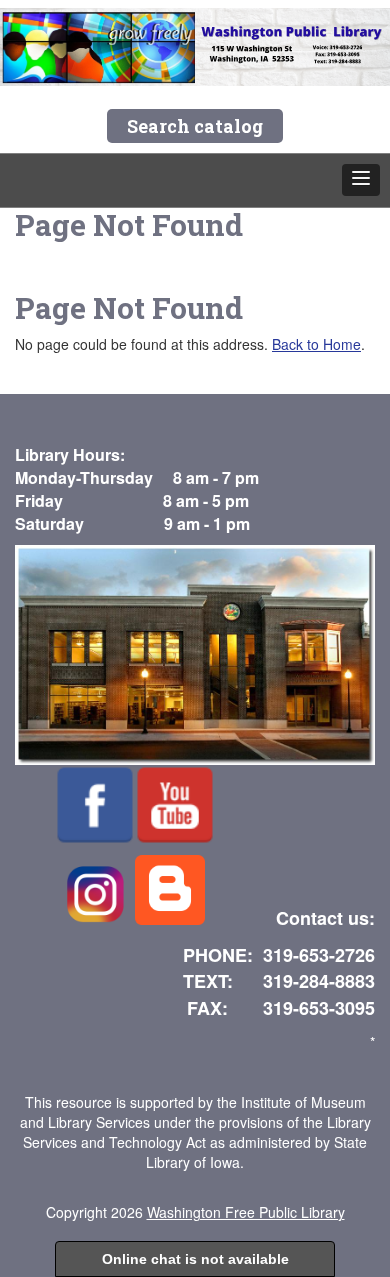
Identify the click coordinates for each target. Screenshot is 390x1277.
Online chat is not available (195, 1259)
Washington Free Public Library (246, 1212)
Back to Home (316, 344)
